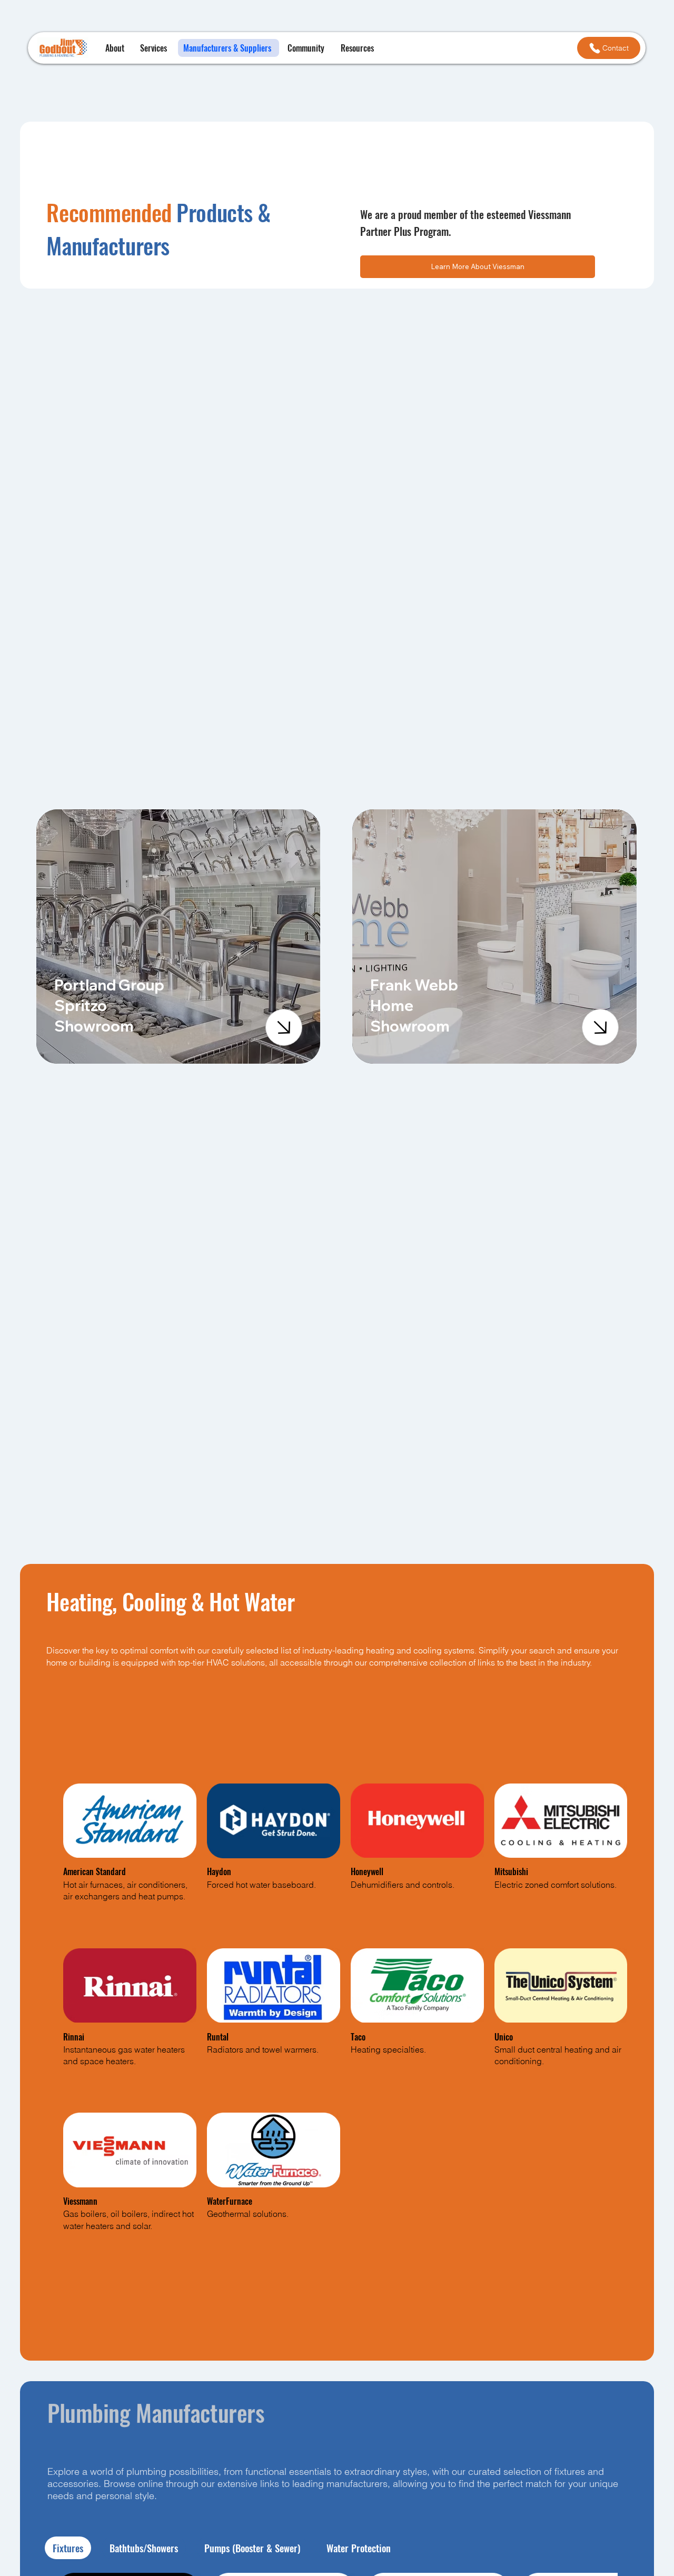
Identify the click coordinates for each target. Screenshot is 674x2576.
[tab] (68, 2548)
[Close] (284, 1027)
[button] (359, 48)
